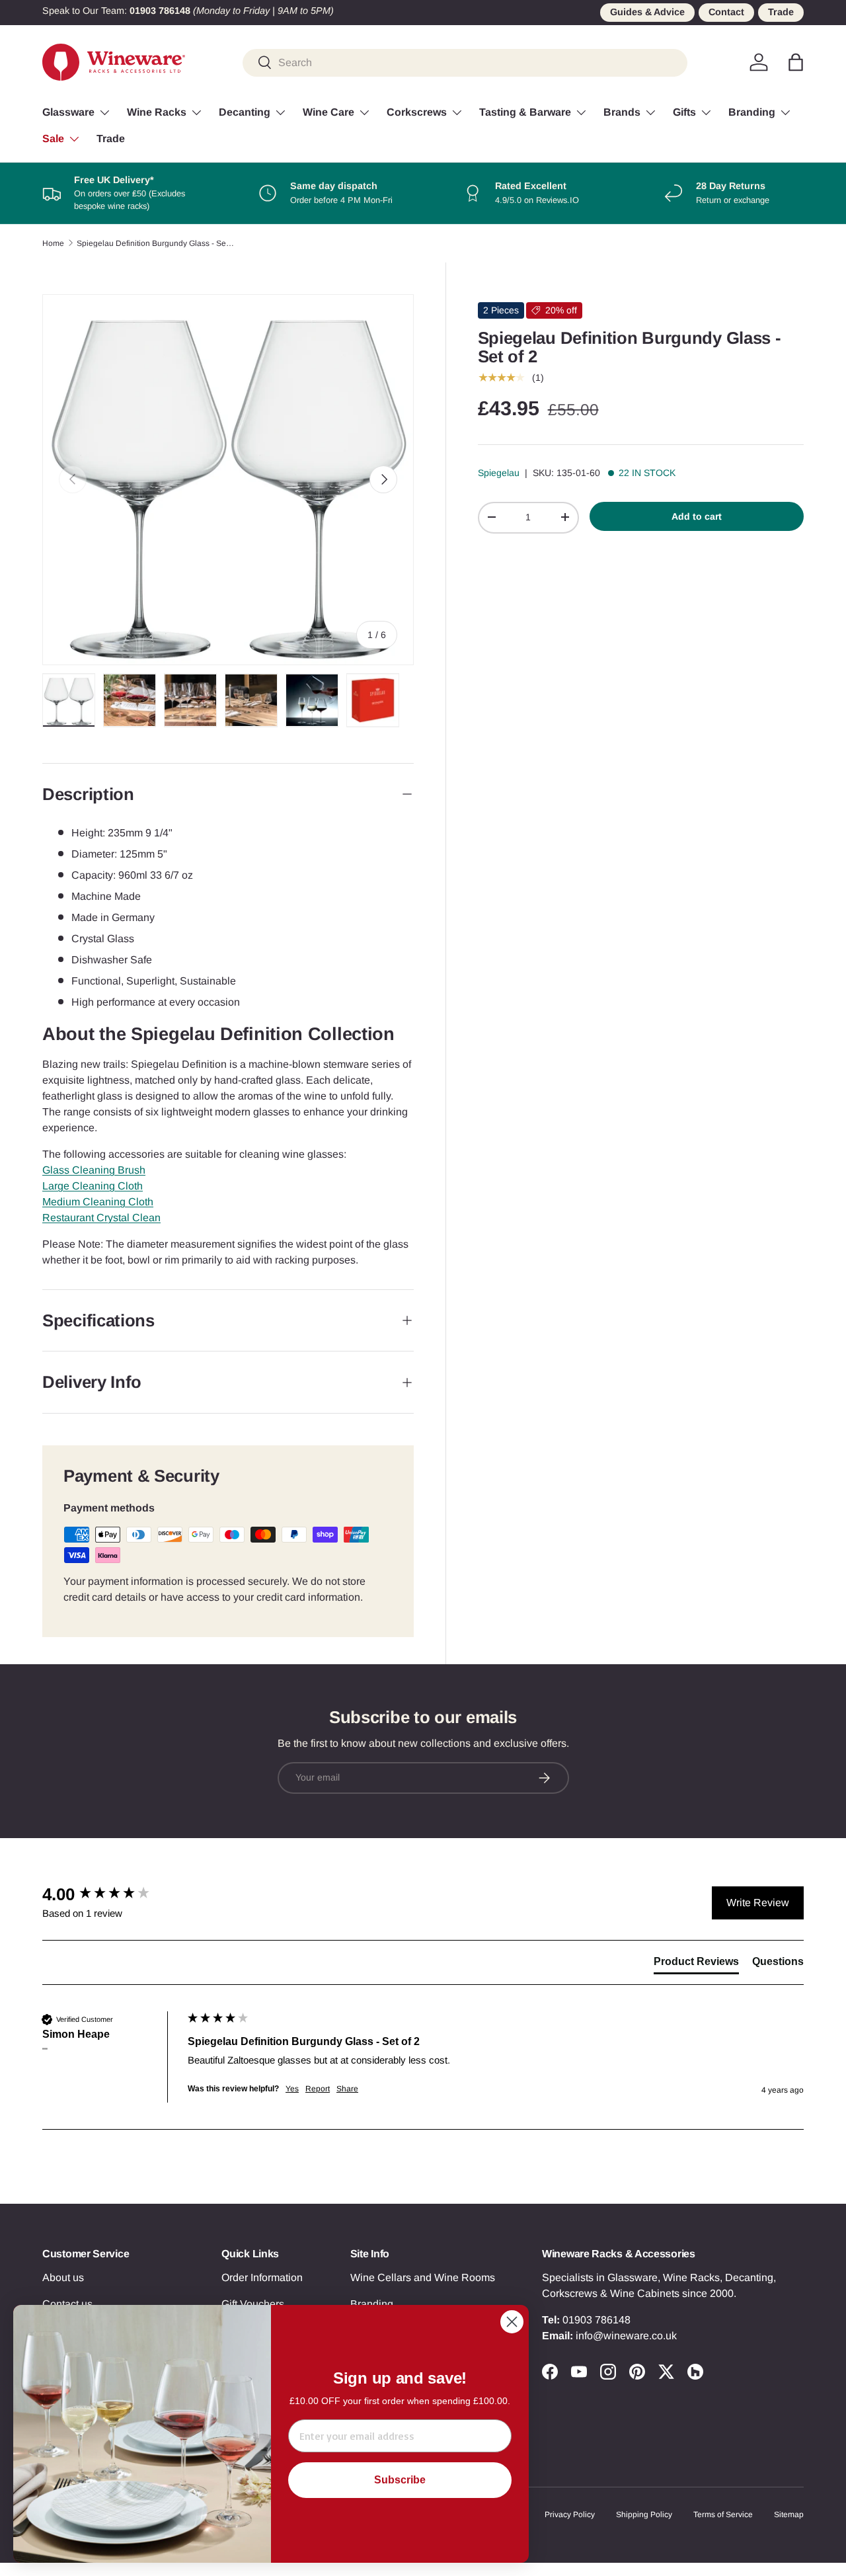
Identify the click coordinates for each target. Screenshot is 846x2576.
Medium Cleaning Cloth (98, 1202)
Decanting (245, 112)
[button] (796, 62)
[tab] (696, 1964)
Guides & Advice (647, 12)
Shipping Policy (644, 2515)
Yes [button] (292, 2089)
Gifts (684, 112)
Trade (781, 12)
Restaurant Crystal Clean (101, 1218)
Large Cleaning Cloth (93, 1186)
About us (63, 2277)
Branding (752, 112)
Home (53, 243)
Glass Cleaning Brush (94, 1170)
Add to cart (697, 516)
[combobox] (465, 62)
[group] (112, 1894)
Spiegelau (499, 473)
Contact (726, 12)
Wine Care (328, 112)
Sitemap (789, 2515)
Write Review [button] (758, 1903)
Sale (53, 139)
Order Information (262, 2277)
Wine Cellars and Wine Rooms (423, 2277)
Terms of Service (723, 2515)
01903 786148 (596, 2320)
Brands (622, 112)
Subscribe (400, 2480)
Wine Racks (157, 112)
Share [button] (347, 2089)
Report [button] (318, 2089)
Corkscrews (417, 112)
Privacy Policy (570, 2515)
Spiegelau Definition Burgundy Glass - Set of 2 (156, 243)
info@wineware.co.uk (626, 2336)
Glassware (68, 112)
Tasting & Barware (525, 112)
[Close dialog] (512, 2322)
